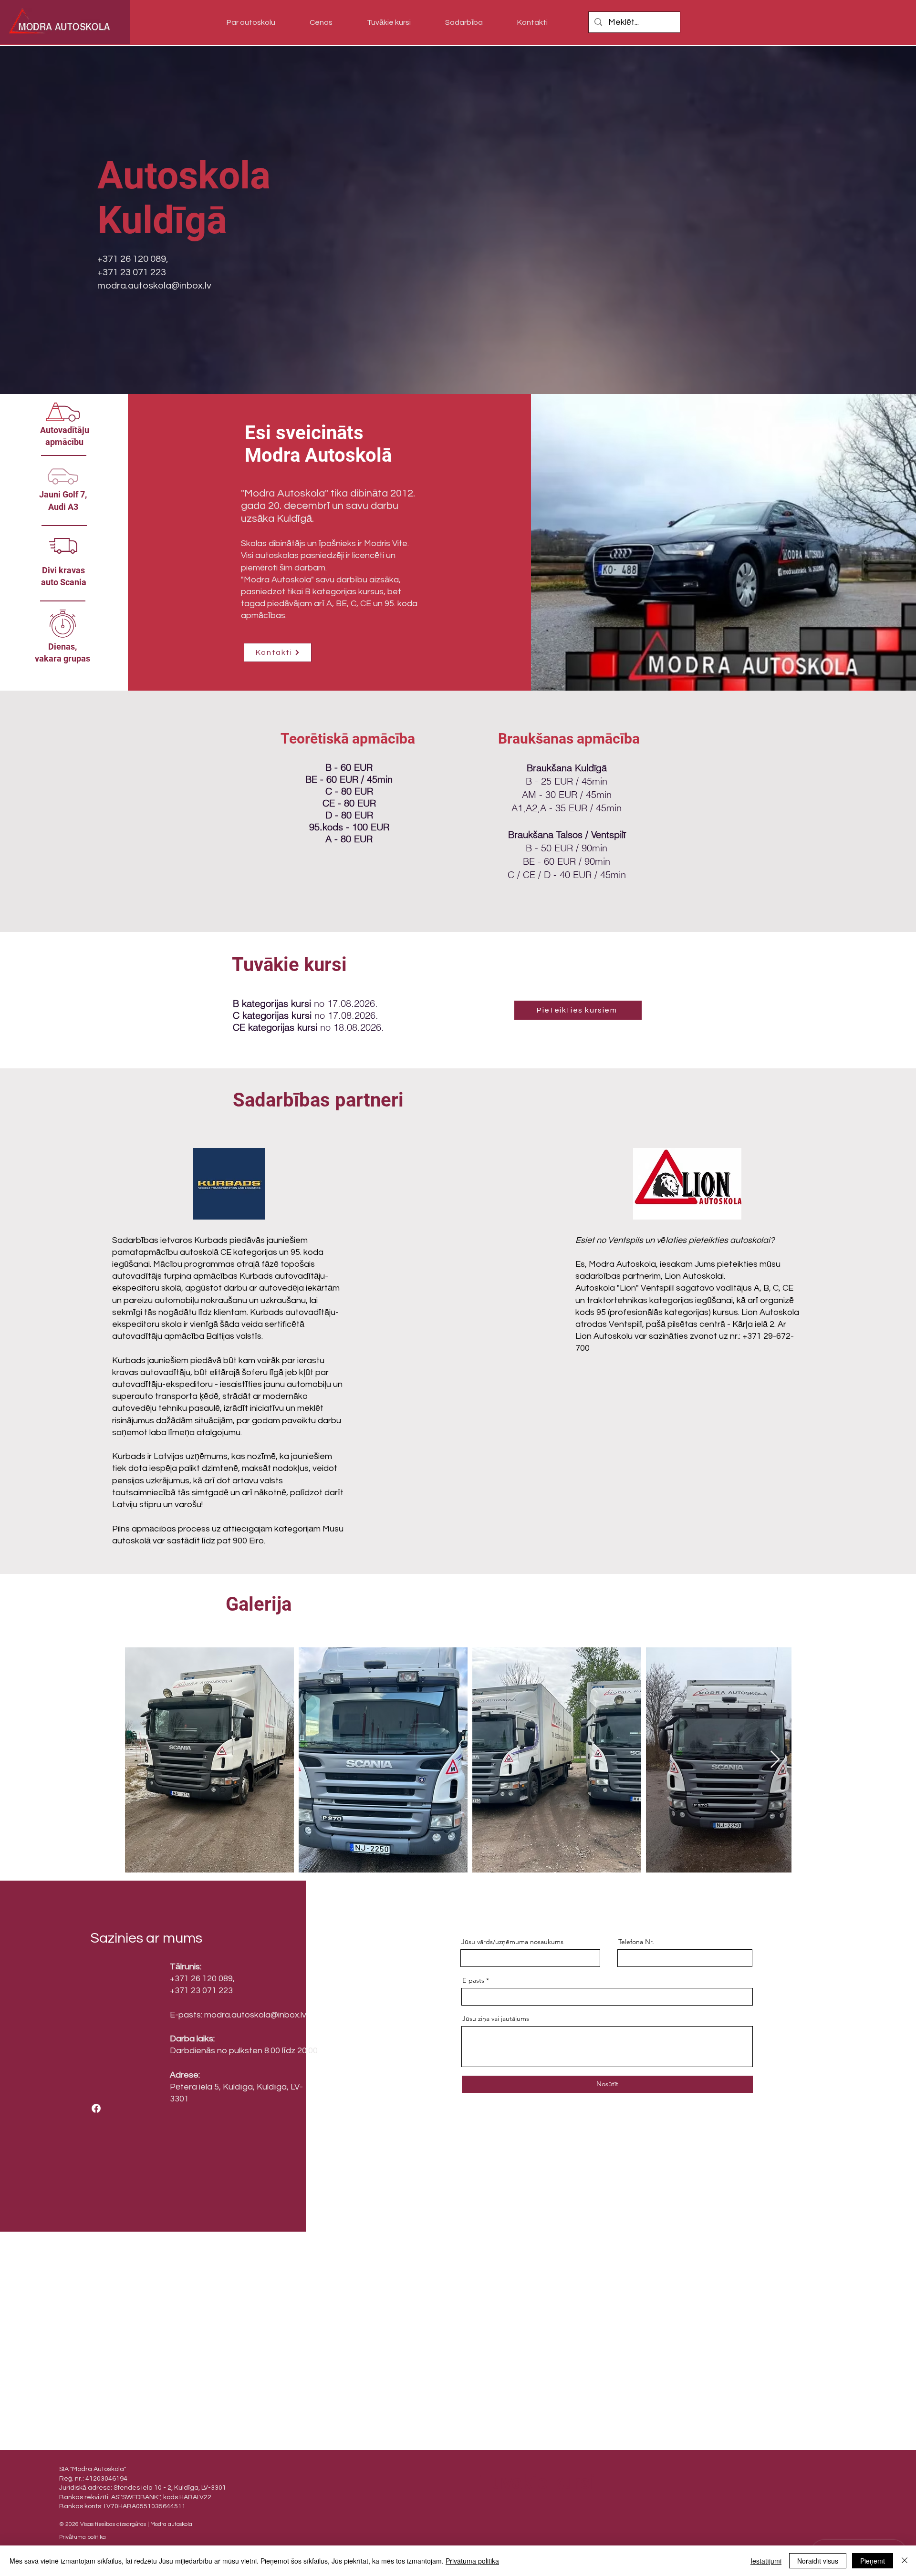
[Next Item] (775, 1760)
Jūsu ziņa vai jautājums (496, 2018)
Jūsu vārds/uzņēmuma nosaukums (512, 1942)
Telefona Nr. (636, 1942)
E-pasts (473, 1980)
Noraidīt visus (818, 2561)
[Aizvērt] (905, 2561)
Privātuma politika (472, 2561)
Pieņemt (873, 2561)
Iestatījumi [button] (766, 2561)
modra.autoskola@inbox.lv (154, 286)
